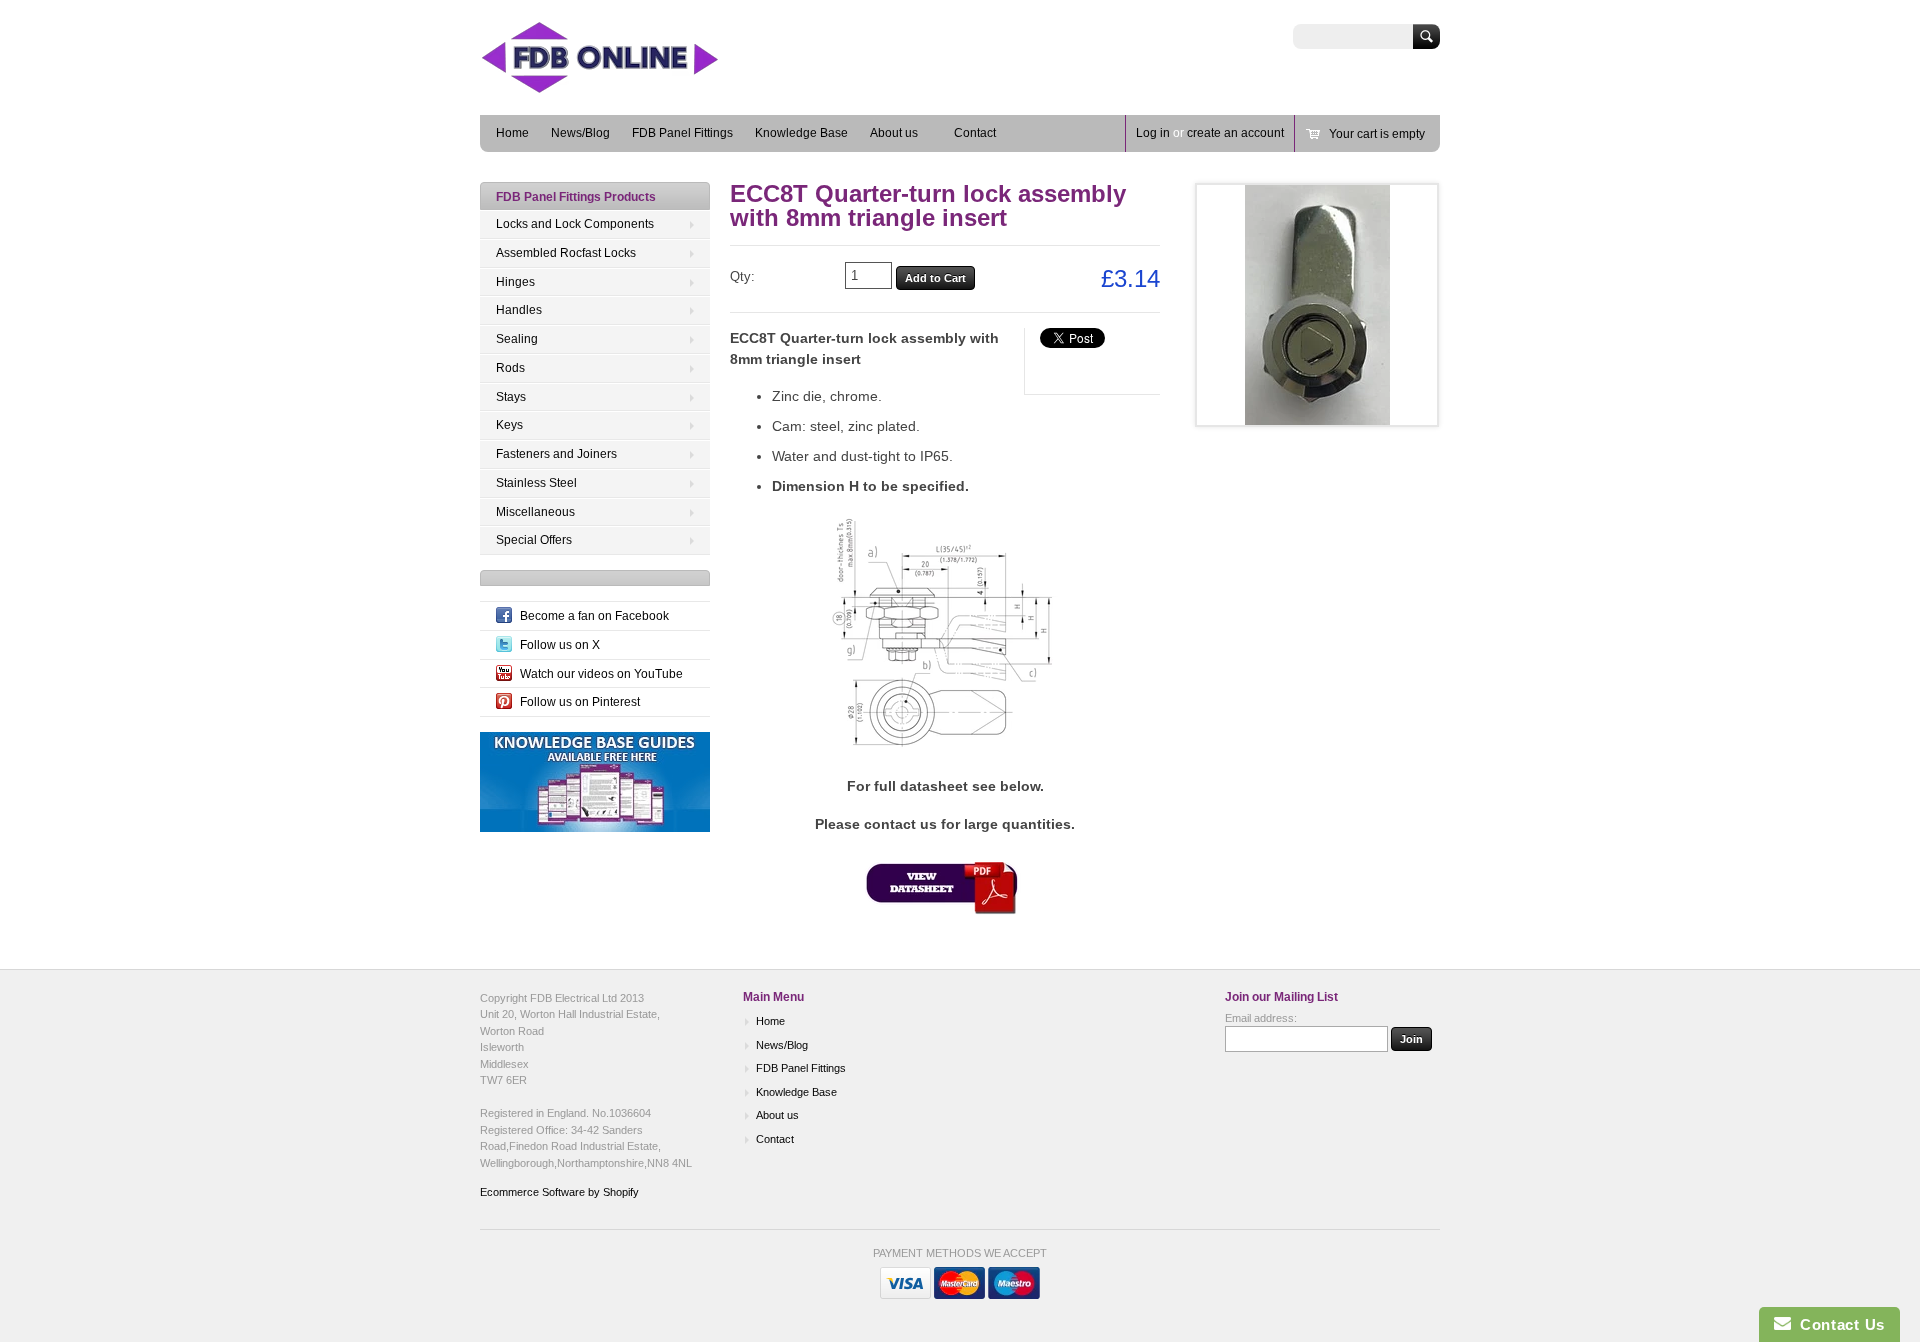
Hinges (515, 282)
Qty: (742, 276)
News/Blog (580, 133)
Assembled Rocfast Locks (566, 253)
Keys (509, 425)
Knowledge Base (801, 133)
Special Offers (534, 540)
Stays (511, 397)
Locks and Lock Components (575, 224)
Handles (519, 310)
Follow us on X (560, 645)
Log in (1153, 133)
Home (512, 133)
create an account (1235, 133)
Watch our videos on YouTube (601, 674)
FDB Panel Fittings (682, 133)
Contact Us (1838, 1324)
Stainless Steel (536, 483)
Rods (510, 368)
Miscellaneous (535, 512)
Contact (975, 133)
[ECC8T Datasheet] (945, 911)
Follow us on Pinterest (580, 702)
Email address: (1261, 1018)
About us (894, 133)
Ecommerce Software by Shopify (559, 1192)
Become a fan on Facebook (594, 616)
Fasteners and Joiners (556, 454)
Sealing (517, 339)
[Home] (630, 85)
